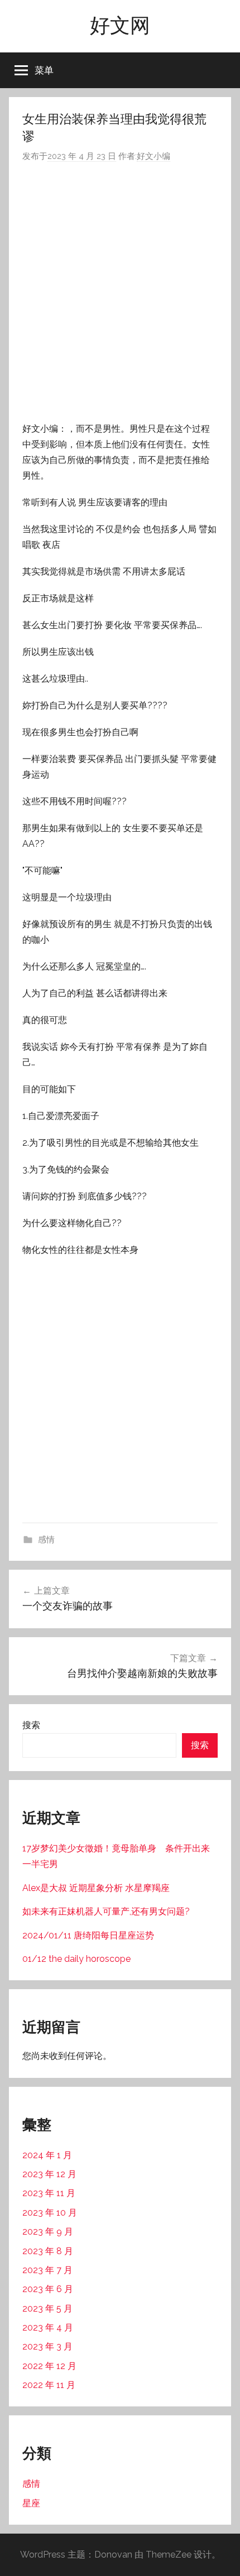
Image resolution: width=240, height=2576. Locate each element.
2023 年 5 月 (47, 2309)
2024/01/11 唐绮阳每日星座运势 (88, 1935)
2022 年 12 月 (49, 2366)
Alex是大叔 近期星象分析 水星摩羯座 (96, 1888)
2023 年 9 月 (48, 2232)
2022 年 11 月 (49, 2385)
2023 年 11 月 (49, 2193)
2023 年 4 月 (48, 2327)
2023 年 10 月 (50, 2213)
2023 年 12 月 (49, 2174)
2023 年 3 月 (47, 2346)
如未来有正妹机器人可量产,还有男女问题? (106, 1911)
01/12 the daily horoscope (76, 1959)
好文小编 (153, 156)
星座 (31, 2503)
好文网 (120, 25)
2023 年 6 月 (48, 2289)
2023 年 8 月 (48, 2251)
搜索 (31, 1725)
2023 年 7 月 (47, 2270)
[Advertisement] (120, 292)
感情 (46, 1540)
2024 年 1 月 (47, 2155)
